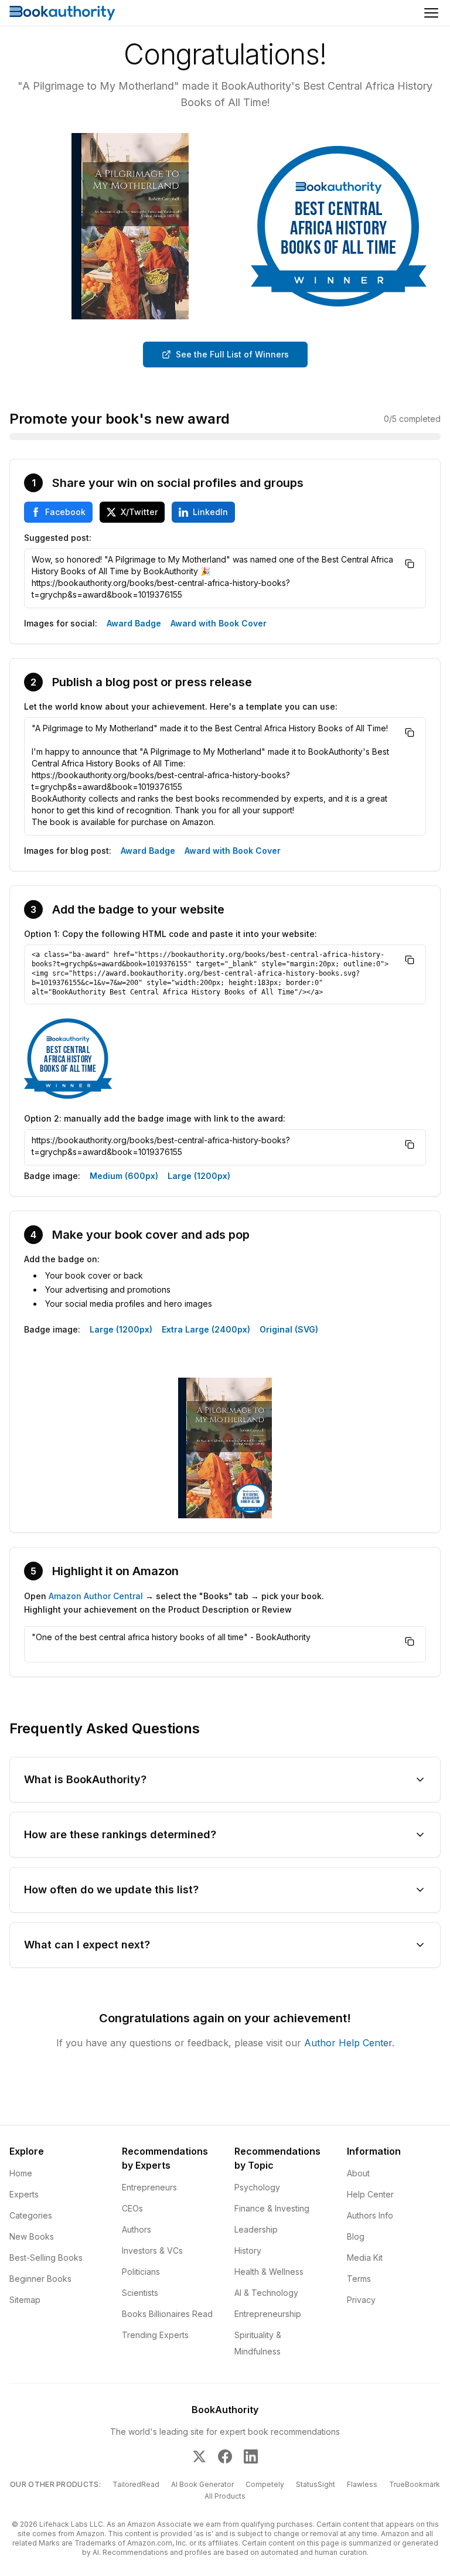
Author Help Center (348, 2043)
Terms (359, 2279)
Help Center (370, 2194)
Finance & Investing (272, 2208)
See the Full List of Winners (232, 354)
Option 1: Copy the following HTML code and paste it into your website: (171, 934)
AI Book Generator (202, 2484)
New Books (32, 2236)
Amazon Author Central (96, 1596)
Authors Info (370, 2215)
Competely (265, 2484)
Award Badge (134, 623)
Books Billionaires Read (167, 2314)
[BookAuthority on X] (199, 2456)
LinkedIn (210, 512)
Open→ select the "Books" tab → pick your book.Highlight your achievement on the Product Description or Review (174, 1603)
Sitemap (25, 2300)
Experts (24, 2194)
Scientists (140, 2293)
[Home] (62, 13)
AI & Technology (266, 2293)
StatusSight (316, 2484)
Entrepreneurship (268, 2314)
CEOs (132, 2208)
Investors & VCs (152, 2250)
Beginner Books (40, 2279)
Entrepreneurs (149, 2187)
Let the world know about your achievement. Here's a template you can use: (181, 706)
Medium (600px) (124, 1176)
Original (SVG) (289, 1329)
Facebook (65, 512)
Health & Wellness (269, 2272)
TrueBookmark (415, 2484)
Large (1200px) (199, 1176)
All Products (225, 2496)
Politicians (141, 2272)
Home (21, 2173)
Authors (137, 2229)
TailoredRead (136, 2484)
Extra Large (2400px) (206, 1329)
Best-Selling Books (46, 2258)
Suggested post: (58, 538)
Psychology (257, 2187)
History (248, 2250)
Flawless (362, 2484)
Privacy (361, 2300)
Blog (356, 2236)
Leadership (256, 2229)
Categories (31, 2215)
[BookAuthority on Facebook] (225, 2456)
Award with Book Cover (219, 623)
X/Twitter (139, 512)
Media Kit (365, 2258)
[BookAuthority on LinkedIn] (251, 2456)
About (358, 2173)
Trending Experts (155, 2335)
